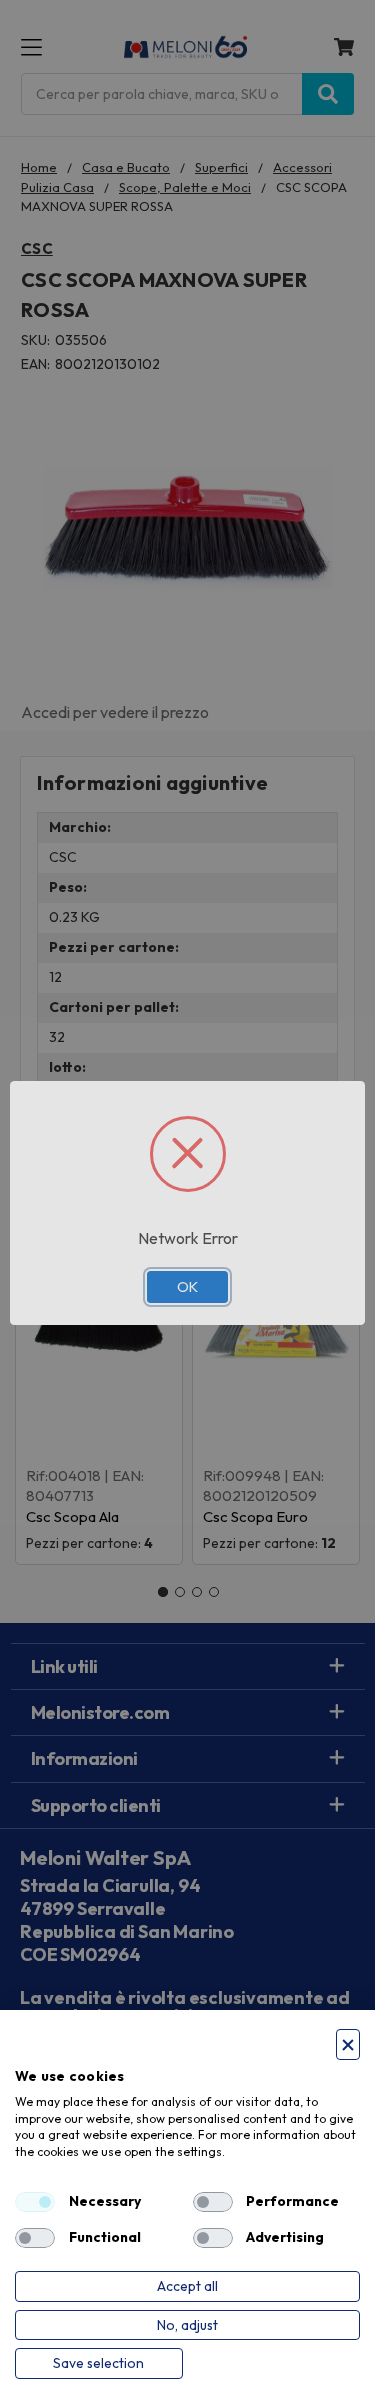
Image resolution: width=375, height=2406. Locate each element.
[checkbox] (35, 2202)
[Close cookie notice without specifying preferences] (348, 2044)
